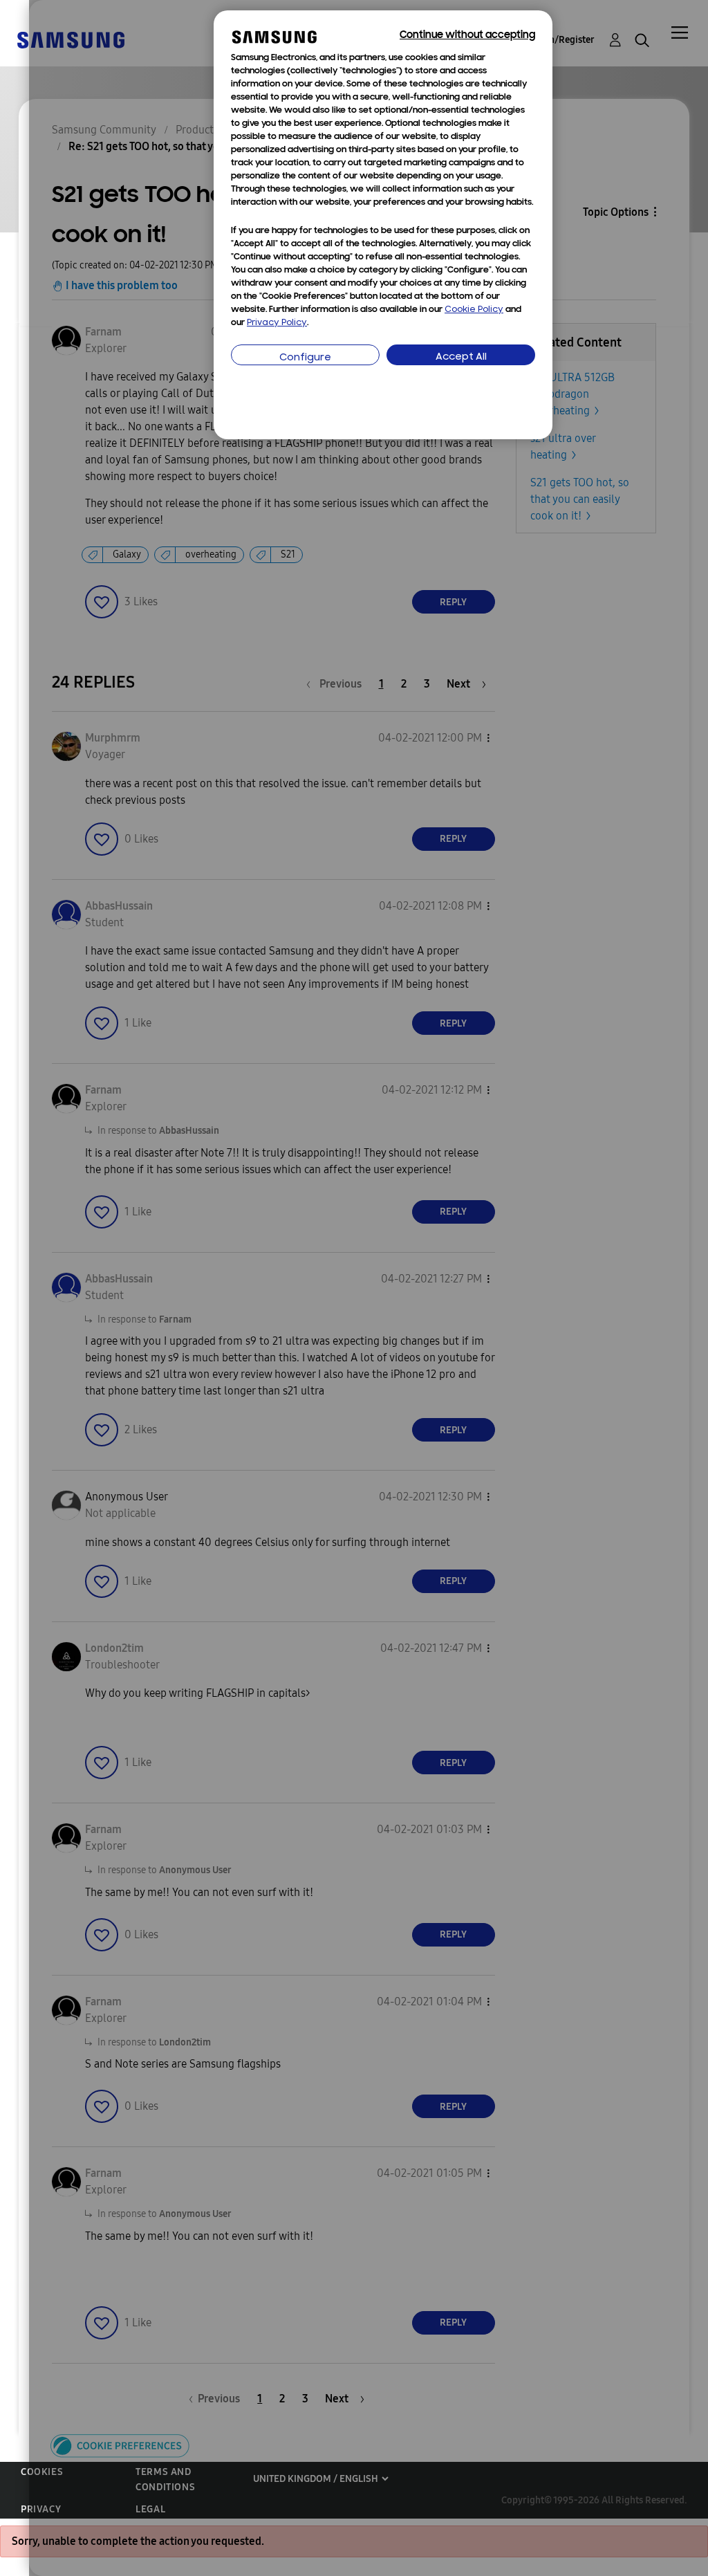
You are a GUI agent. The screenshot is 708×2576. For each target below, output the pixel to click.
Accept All (461, 357)
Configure (305, 358)
